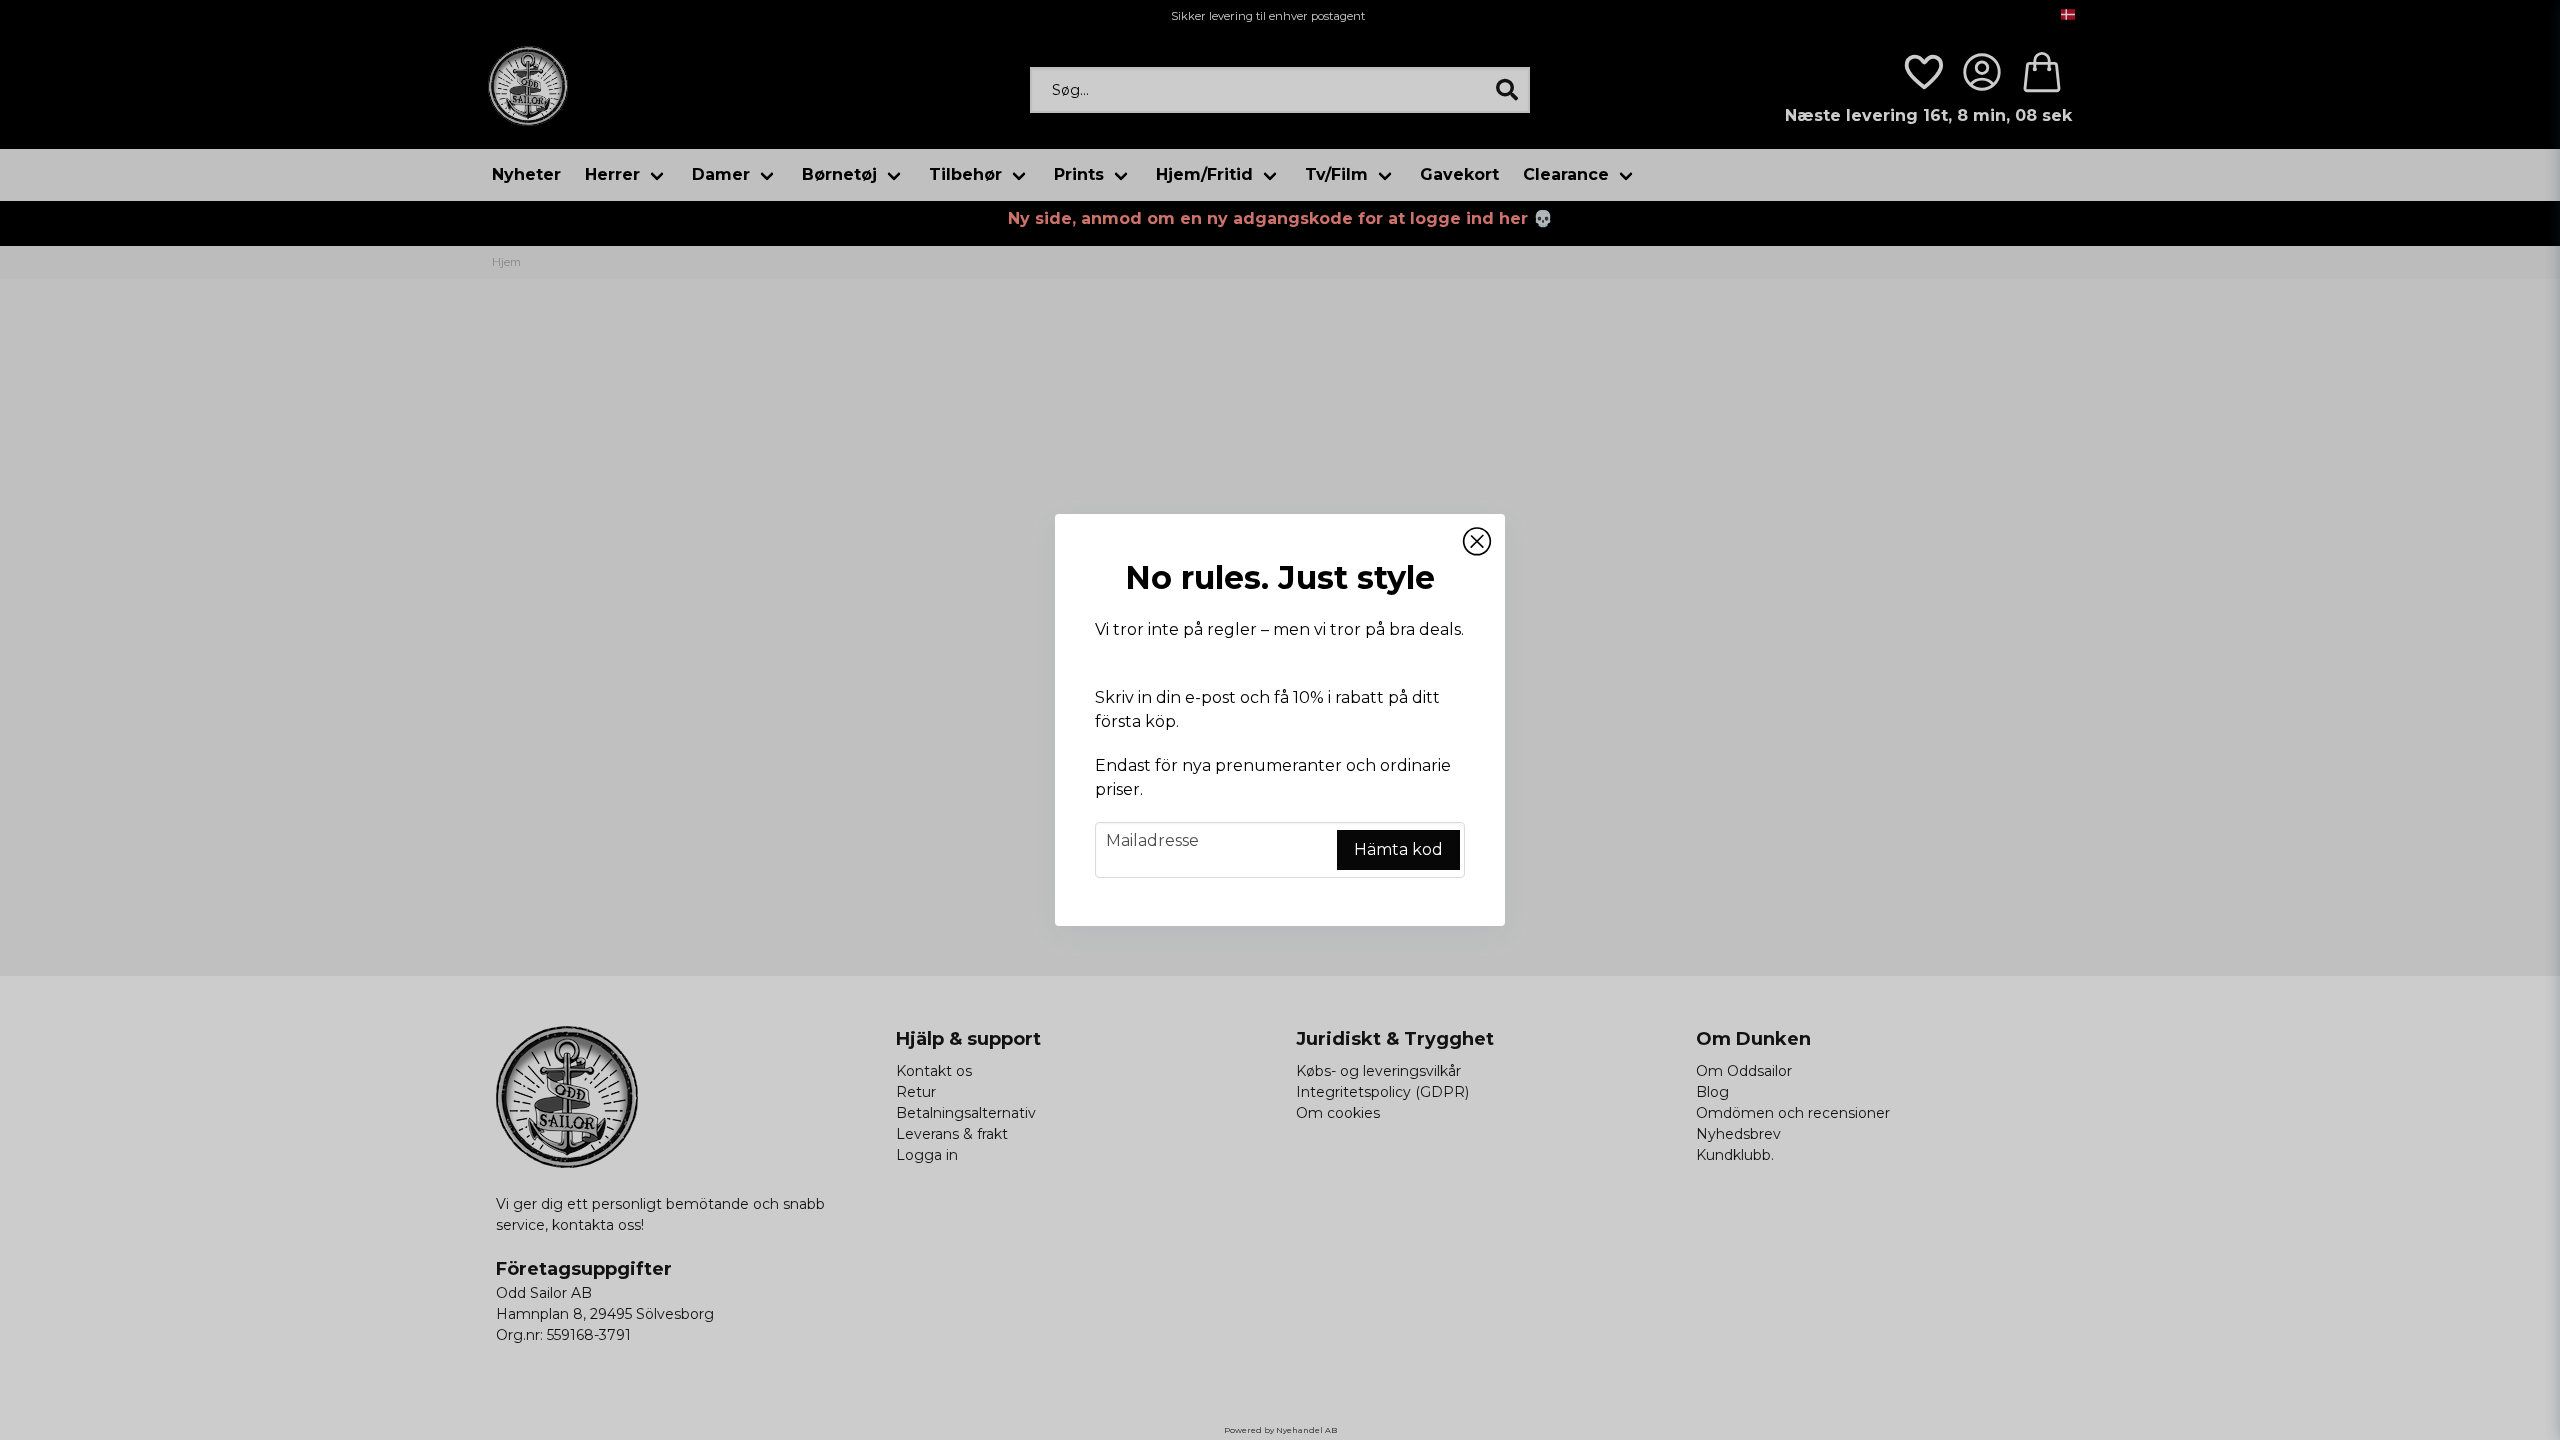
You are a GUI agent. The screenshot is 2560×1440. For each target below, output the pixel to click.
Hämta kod (1398, 849)
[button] (1477, 542)
